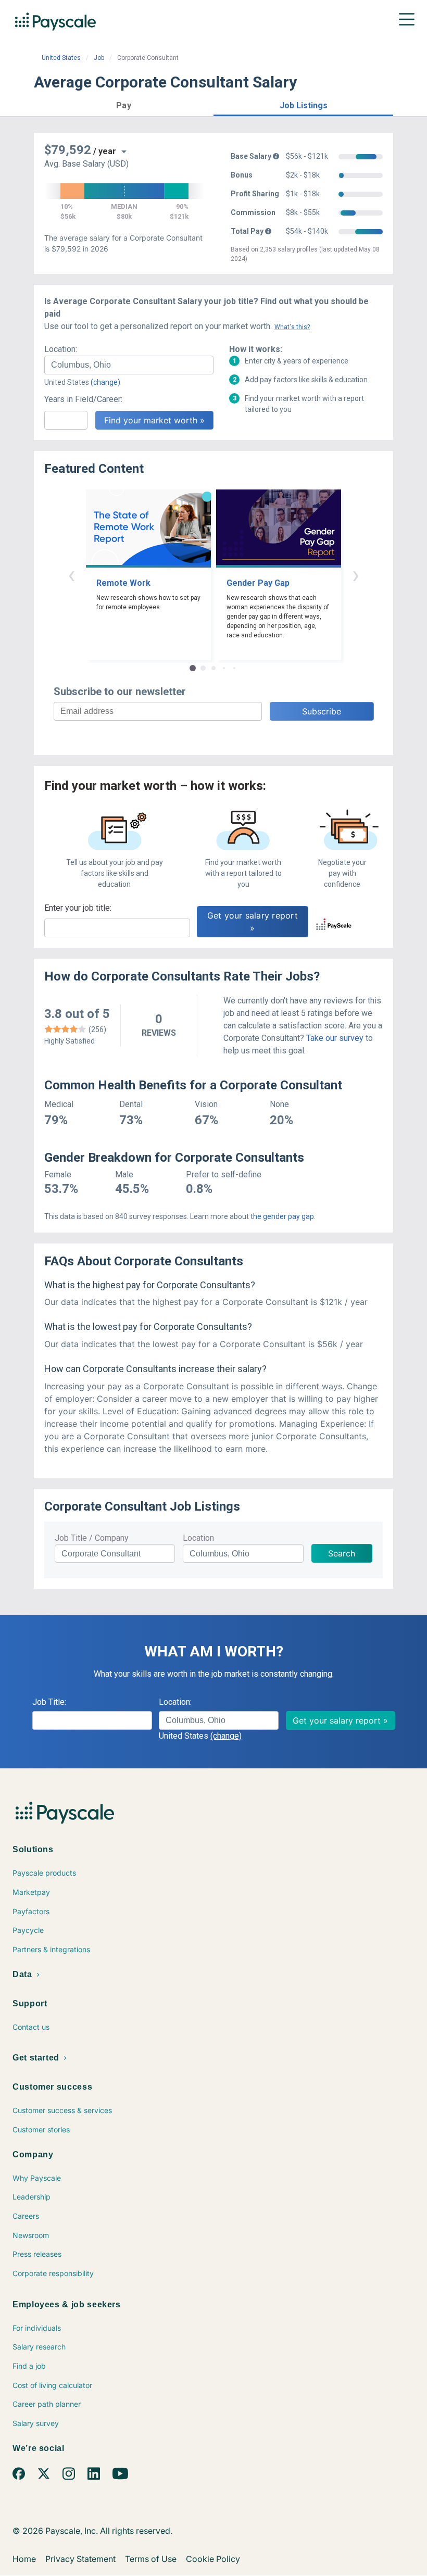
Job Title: (49, 1702)
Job (99, 58)
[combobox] (129, 365)
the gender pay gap (282, 1216)
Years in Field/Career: (83, 399)
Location (198, 1538)
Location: (61, 349)
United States (61, 58)
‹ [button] (71, 575)
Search (342, 1553)
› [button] (356, 575)
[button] (124, 104)
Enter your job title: (78, 908)
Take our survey (335, 1038)
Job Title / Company (92, 1538)
